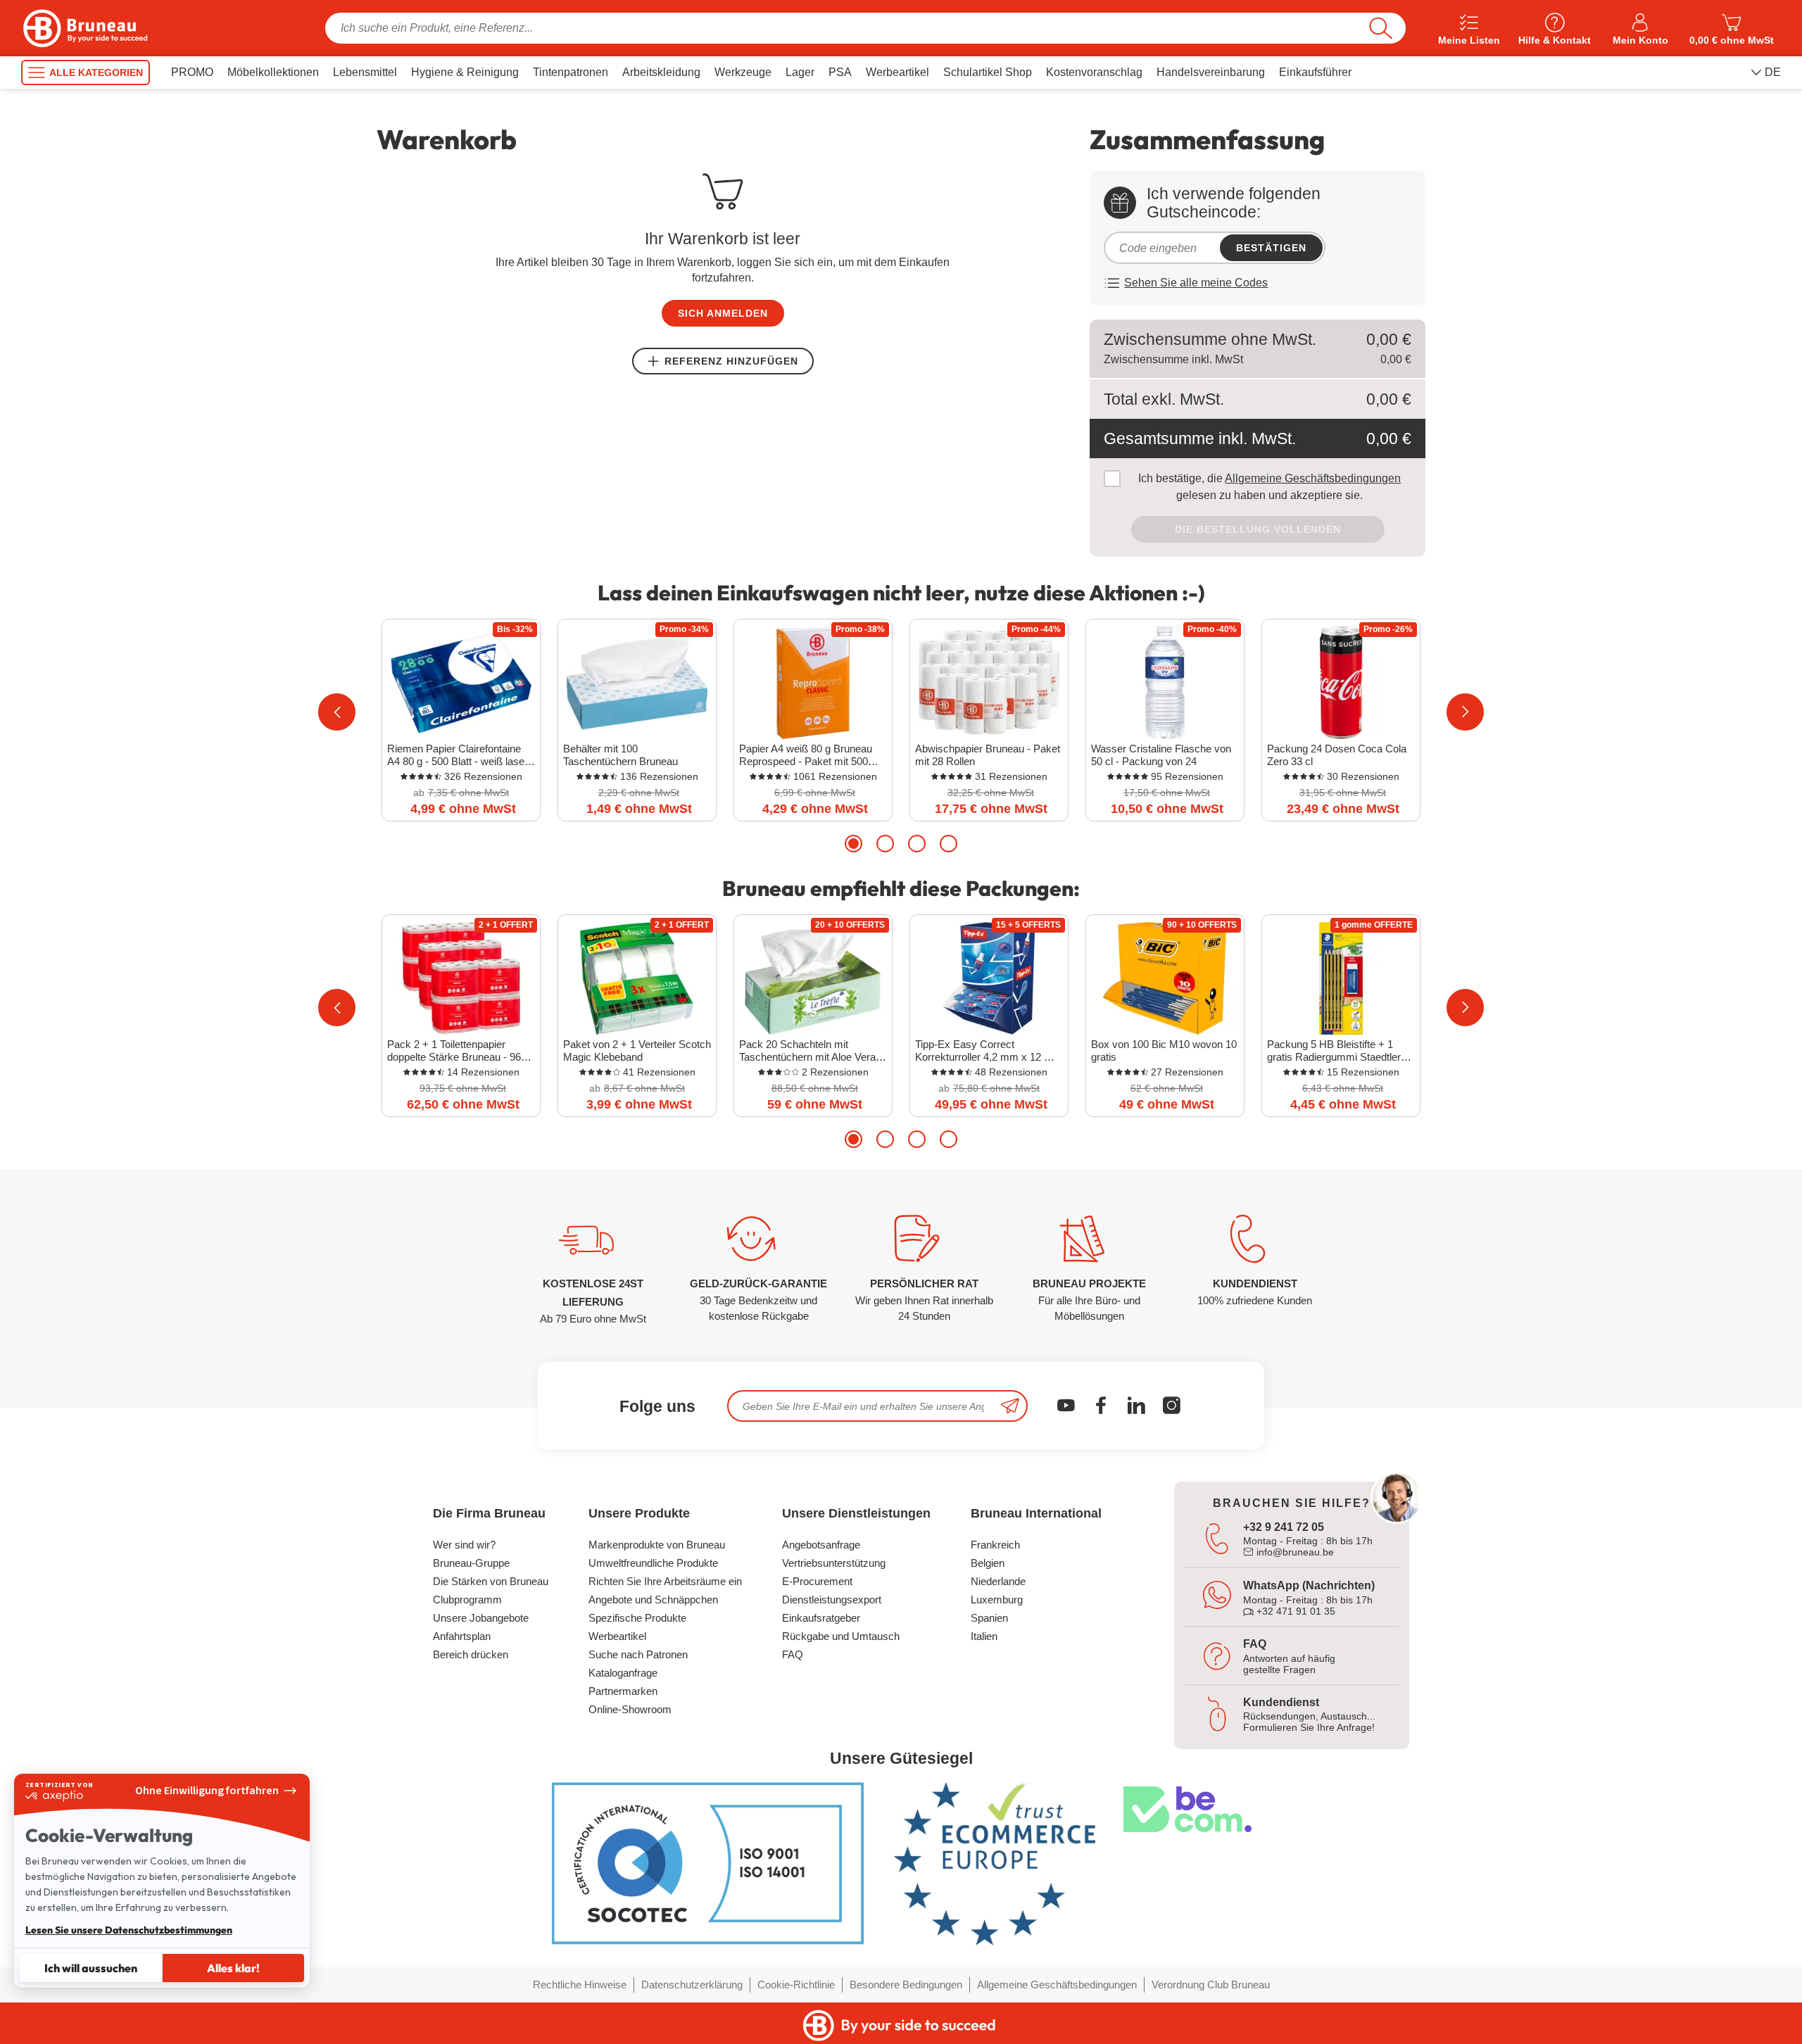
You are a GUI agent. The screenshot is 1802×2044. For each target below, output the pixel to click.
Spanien (989, 1618)
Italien (984, 1636)
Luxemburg (997, 1600)
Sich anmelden (723, 313)
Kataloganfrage (623, 1673)
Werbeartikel (617, 1636)
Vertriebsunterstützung (834, 1563)
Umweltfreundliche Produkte (653, 1563)
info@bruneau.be (1294, 1552)
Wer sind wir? (464, 1545)
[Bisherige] (337, 712)
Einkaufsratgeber (821, 1618)
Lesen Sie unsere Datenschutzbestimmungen (129, 1930)
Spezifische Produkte (637, 1618)
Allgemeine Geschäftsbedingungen (1313, 478)
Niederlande (998, 1581)
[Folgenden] (1465, 712)
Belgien (988, 1563)
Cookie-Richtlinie (796, 1985)
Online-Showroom (630, 1709)
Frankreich (995, 1545)
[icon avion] (1010, 1406)
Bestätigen (1271, 248)
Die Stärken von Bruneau (491, 1581)
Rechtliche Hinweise (580, 1985)
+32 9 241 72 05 (1284, 1527)
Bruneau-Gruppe (471, 1563)
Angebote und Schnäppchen (653, 1600)
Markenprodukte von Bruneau (657, 1545)
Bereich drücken (471, 1654)
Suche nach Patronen (638, 1654)
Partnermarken (623, 1691)
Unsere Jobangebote (481, 1618)
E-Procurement (817, 1581)
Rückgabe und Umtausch (841, 1636)
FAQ (793, 1654)
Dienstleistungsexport (832, 1600)
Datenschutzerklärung (692, 1985)
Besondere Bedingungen (906, 1985)
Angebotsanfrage (821, 1545)
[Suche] (1381, 28)
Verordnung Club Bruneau (1211, 1985)
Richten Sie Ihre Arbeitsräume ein (665, 1581)
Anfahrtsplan (462, 1636)
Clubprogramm (467, 1600)
